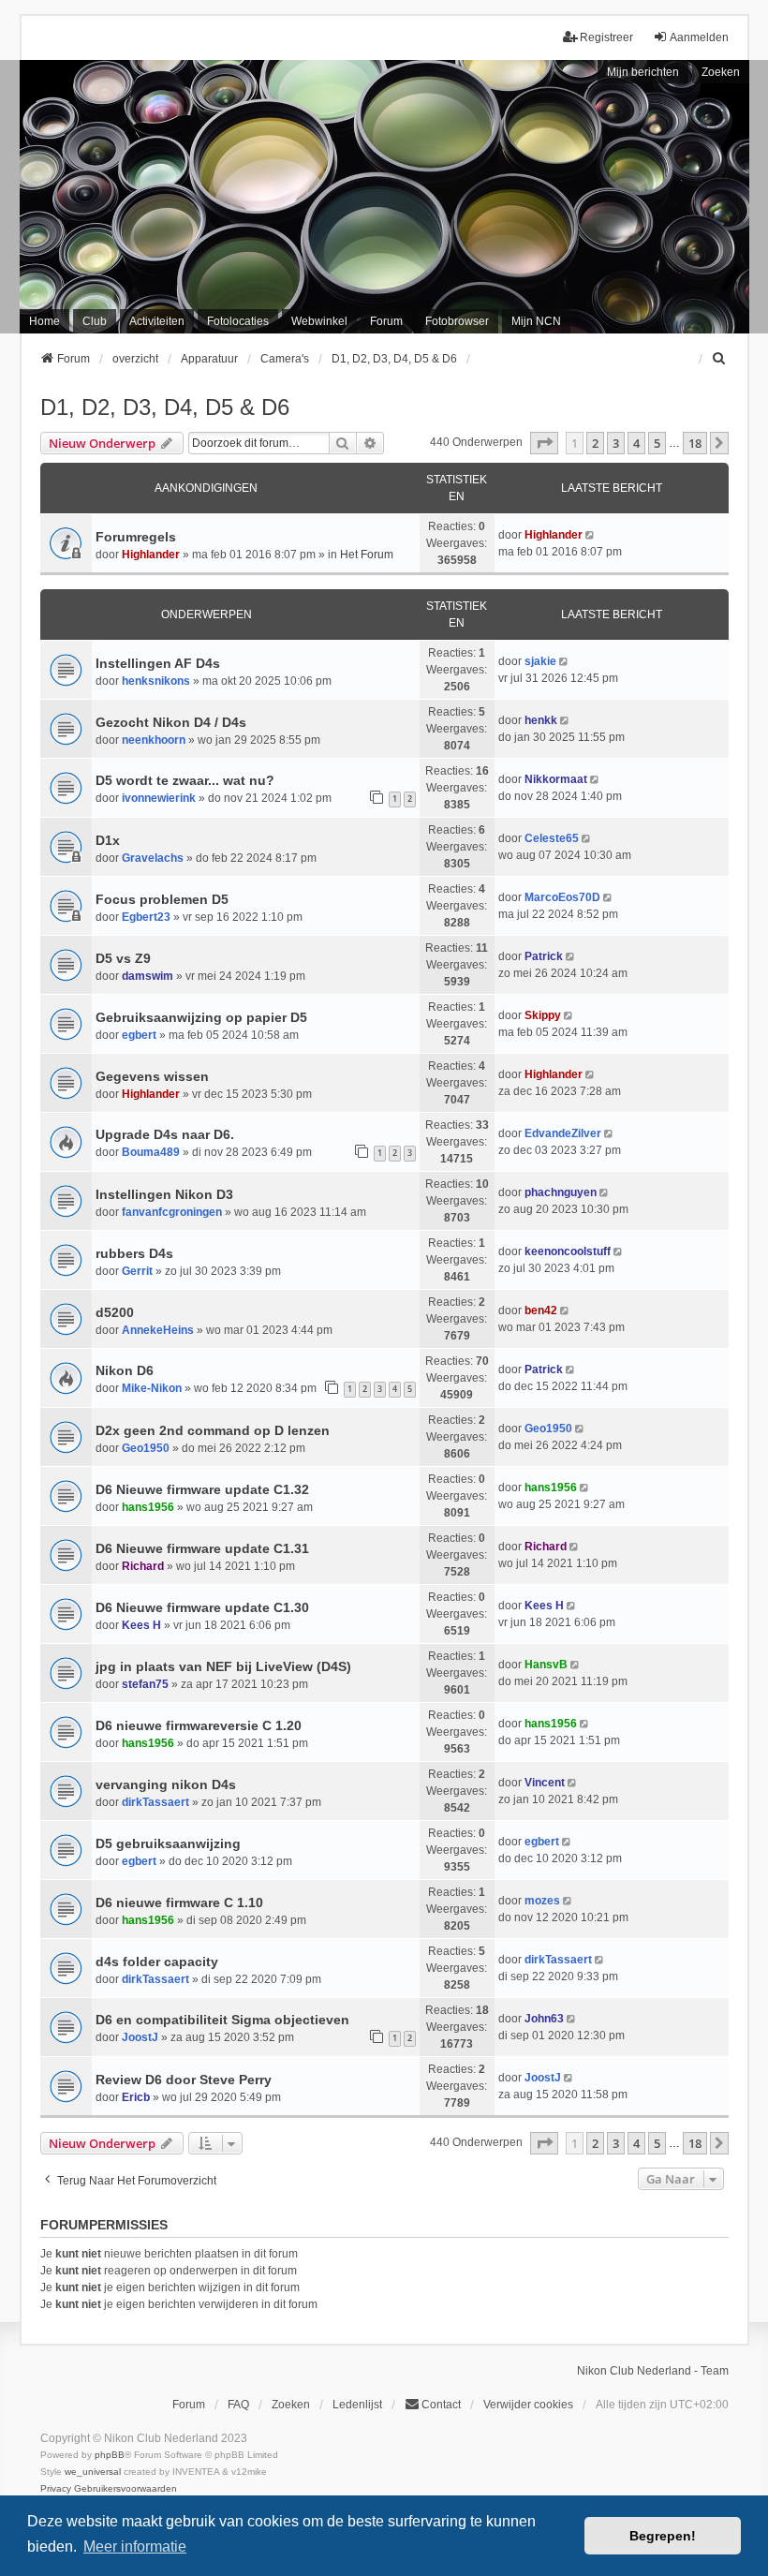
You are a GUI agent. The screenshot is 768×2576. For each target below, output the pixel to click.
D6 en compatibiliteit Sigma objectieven (222, 2020)
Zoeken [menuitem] (291, 2405)
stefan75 (145, 1684)
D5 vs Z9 (123, 958)
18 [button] (695, 443)
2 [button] (595, 443)
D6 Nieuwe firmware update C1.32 (202, 1489)
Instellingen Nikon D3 (164, 1194)
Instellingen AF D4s (158, 663)
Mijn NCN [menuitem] (536, 321)
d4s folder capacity (157, 1962)
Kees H (141, 1625)
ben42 (541, 1310)
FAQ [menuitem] (238, 2405)
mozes (542, 1901)
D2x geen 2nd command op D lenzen (213, 1430)
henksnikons (156, 681)
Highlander (151, 555)
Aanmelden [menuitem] (699, 37)
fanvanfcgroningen (172, 1212)
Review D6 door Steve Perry (184, 2080)
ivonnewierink (159, 798)
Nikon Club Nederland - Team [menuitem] (653, 2371)
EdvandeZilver (563, 1133)
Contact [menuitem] (441, 2405)
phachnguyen (561, 1192)
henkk (541, 720)
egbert (139, 1035)
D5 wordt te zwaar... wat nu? (185, 780)
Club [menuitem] (95, 321)
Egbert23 (146, 917)
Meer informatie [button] (135, 2546)
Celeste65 (552, 838)
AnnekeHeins (158, 1330)
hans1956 (148, 1507)
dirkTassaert (155, 1802)
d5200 (115, 1312)
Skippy (543, 1015)
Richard (143, 1566)
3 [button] (616, 443)
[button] (544, 443)
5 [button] (657, 443)
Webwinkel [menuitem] (319, 321)
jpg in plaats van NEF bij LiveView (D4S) (223, 1666)
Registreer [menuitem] (606, 37)
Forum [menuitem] (386, 321)
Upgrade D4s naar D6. (165, 1134)
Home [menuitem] (44, 321)
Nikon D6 (125, 1370)
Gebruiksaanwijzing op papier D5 (201, 1017)
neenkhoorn (154, 740)
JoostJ (140, 2037)
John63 (544, 2019)
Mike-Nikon (152, 1388)
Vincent (545, 1783)
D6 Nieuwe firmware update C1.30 (202, 1607)
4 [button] (636, 443)
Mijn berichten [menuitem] (643, 72)
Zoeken (721, 72)
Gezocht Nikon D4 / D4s (171, 722)
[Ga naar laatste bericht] (591, 535)
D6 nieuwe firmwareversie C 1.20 (199, 1725)
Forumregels (136, 537)
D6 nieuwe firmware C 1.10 (179, 1902)
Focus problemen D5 (162, 899)
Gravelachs (153, 858)
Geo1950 (146, 1448)
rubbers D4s (134, 1253)
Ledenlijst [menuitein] (357, 2405)
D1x (108, 840)
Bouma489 (151, 1152)
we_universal (93, 2472)
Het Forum (367, 555)
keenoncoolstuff (568, 1251)
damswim (148, 976)
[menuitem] (720, 359)
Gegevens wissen (152, 1076)
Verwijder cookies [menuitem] (528, 2405)
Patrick (544, 956)
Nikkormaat (556, 779)
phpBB (110, 2455)
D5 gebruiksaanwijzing (168, 1843)
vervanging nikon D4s (166, 1784)
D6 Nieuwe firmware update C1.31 (202, 1548)
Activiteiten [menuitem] (157, 321)
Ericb (136, 2097)
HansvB (546, 1665)
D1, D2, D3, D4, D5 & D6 (165, 407)
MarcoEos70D (562, 897)
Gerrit (137, 1271)
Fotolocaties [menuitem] (238, 321)
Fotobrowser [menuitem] (457, 321)
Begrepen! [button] (663, 2536)
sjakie (540, 661)
